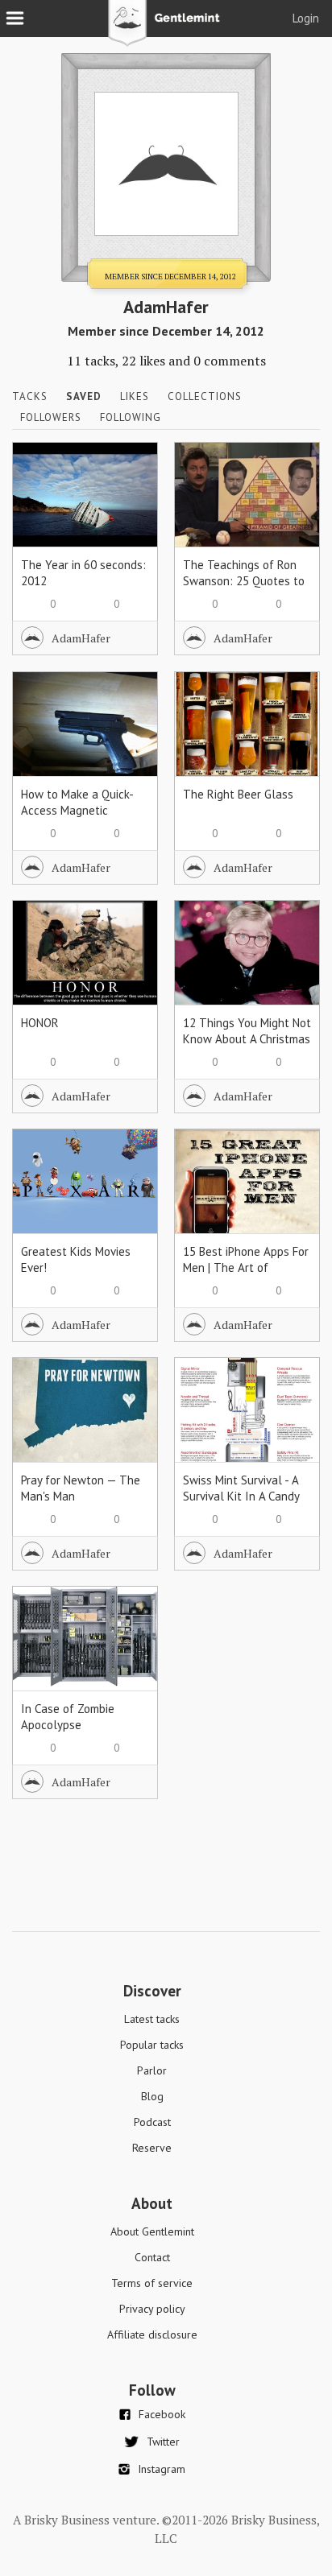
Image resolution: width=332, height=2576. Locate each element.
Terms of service (152, 2283)
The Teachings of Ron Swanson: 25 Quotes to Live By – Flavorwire (244, 581)
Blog (152, 2096)
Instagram (162, 2469)
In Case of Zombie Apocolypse (68, 1717)
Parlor (152, 2070)
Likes (135, 396)
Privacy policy (152, 2309)
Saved (84, 396)
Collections (205, 396)
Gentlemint (166, 29)
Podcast (152, 2122)
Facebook (162, 2414)
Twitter (163, 2442)
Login (306, 18)
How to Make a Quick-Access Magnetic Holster (77, 810)
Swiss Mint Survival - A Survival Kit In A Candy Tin (241, 1496)
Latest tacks (152, 2019)
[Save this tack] (129, 498)
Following (131, 417)
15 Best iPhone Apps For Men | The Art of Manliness (246, 1267)
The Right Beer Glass (238, 794)
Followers (51, 417)
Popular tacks (152, 2045)
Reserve (152, 2148)
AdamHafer (81, 638)
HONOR (40, 1023)
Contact (152, 2257)
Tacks (30, 396)
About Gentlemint (152, 2231)
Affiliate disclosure (152, 2334)
